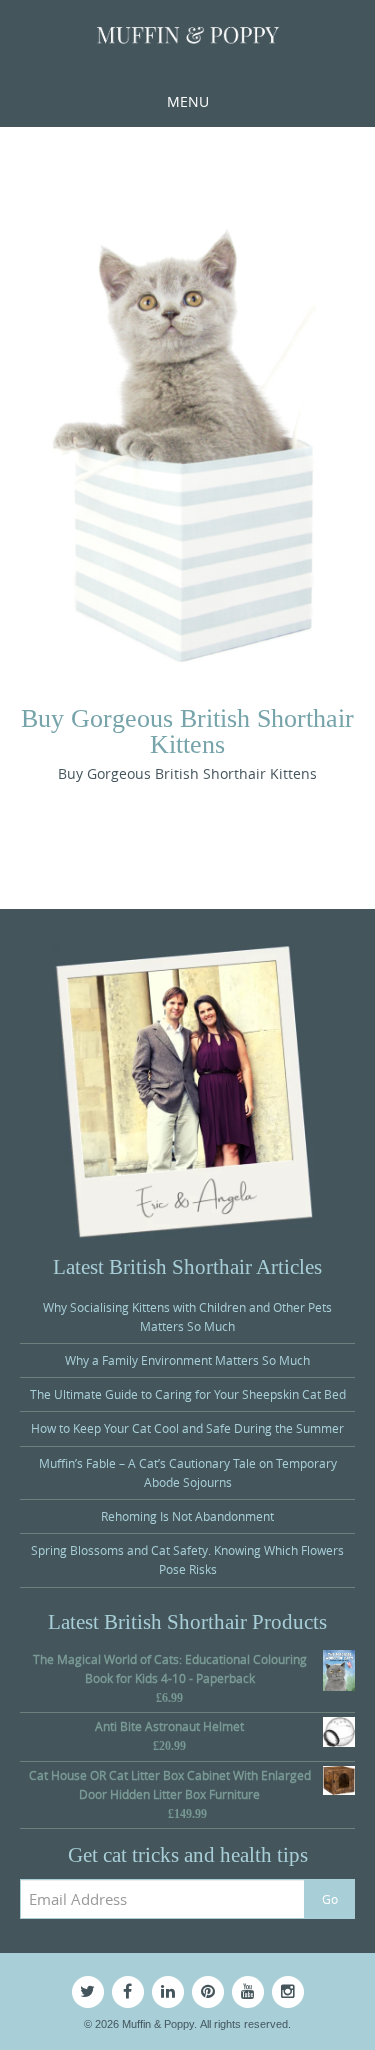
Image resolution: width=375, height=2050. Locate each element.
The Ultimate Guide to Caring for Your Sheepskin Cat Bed (188, 1394)
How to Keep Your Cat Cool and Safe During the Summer (187, 1428)
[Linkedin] (168, 1992)
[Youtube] (248, 1992)
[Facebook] (128, 1992)
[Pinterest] (208, 1992)
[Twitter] (88, 1992)
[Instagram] (288, 1992)
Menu (188, 101)
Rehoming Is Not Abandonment (187, 1516)
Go (330, 1899)
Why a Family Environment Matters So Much (187, 1360)
